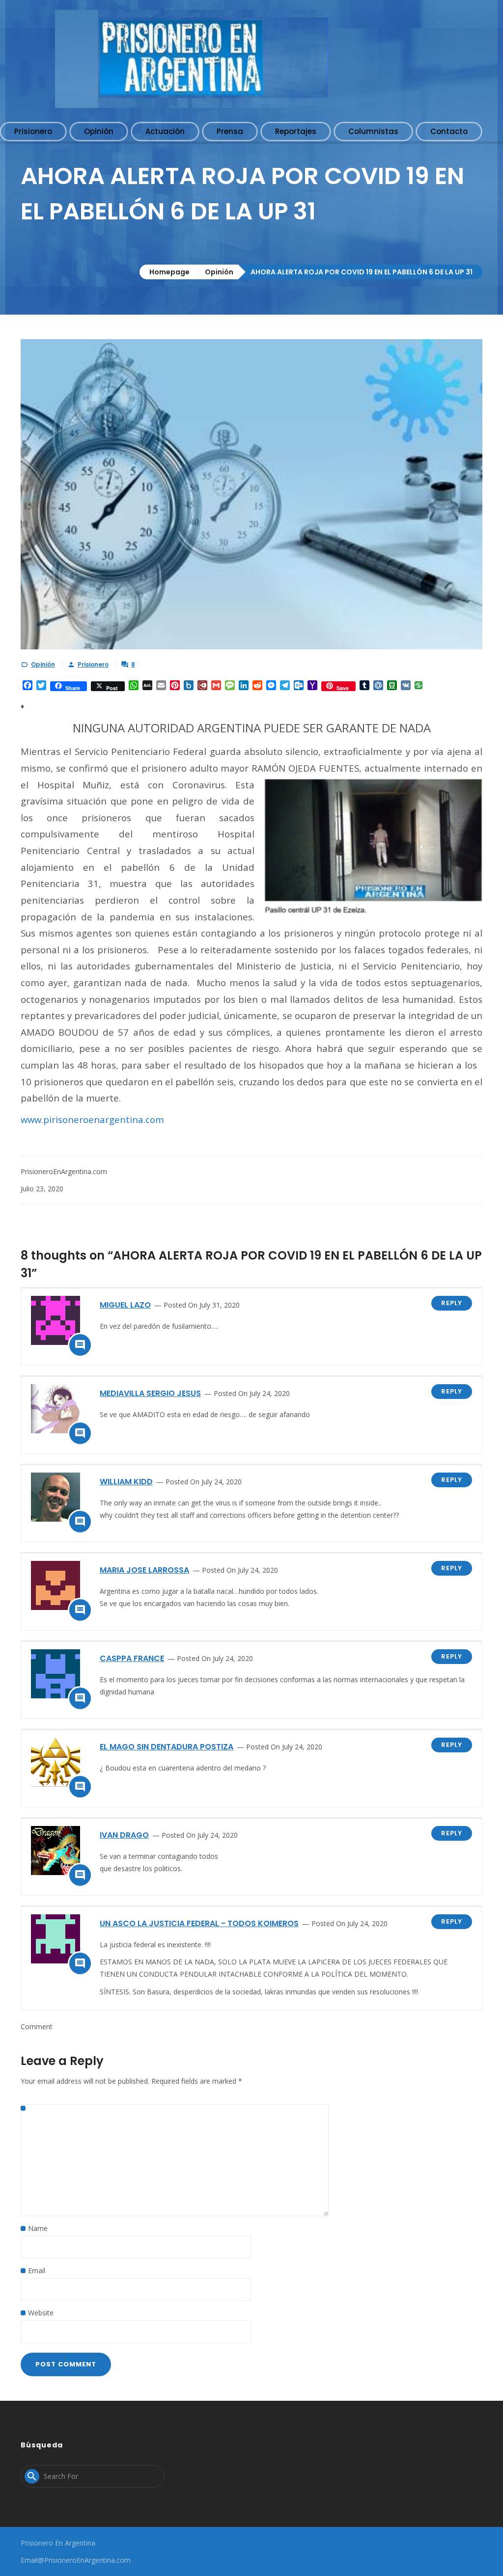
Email (37, 2270)
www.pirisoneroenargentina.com (92, 1119)
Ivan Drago (124, 1835)
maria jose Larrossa (144, 1570)
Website (41, 2313)
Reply (452, 1303)
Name (38, 2228)
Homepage (169, 272)
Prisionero (93, 664)
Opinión (219, 272)
